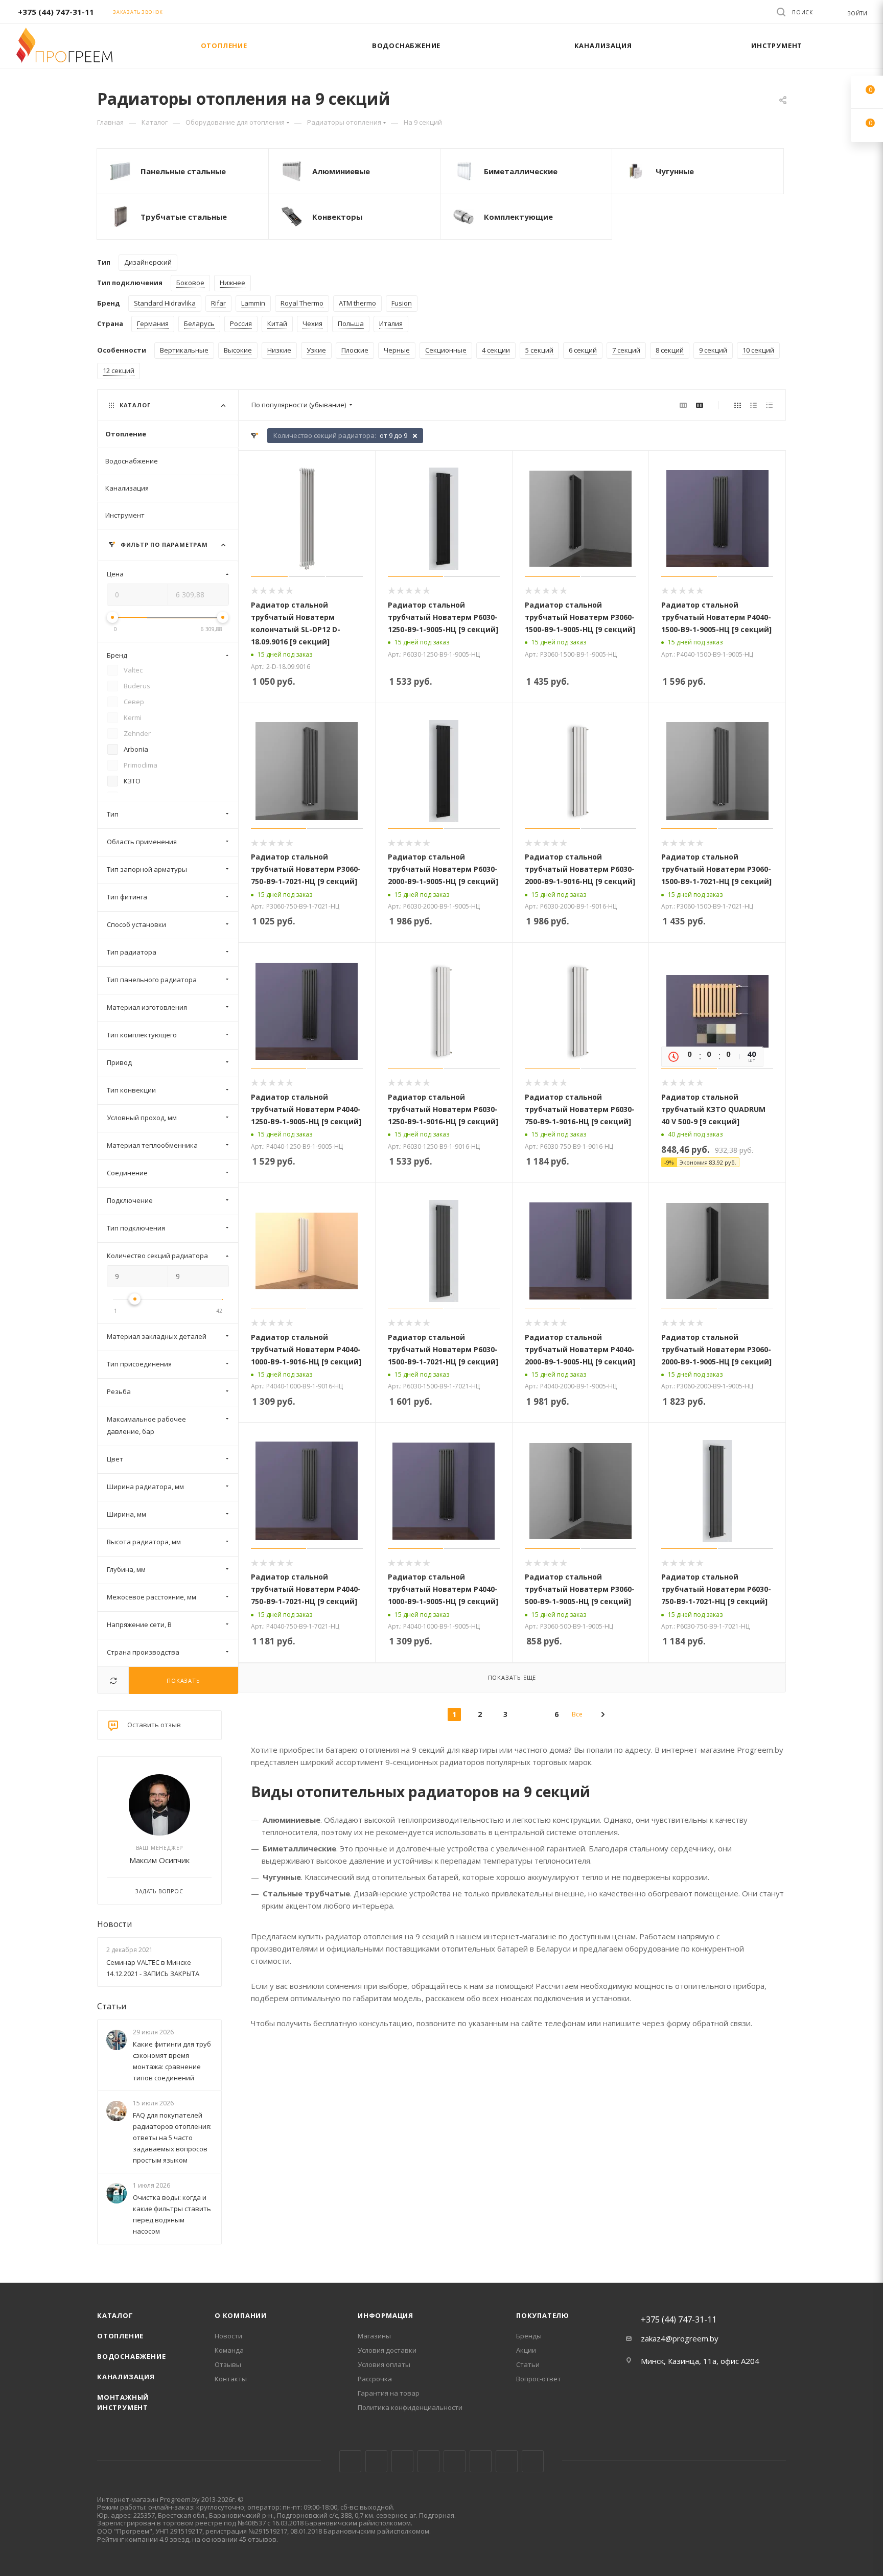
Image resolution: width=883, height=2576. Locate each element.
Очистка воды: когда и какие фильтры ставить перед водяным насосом (172, 2215)
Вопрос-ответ (539, 2379)
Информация (386, 2315)
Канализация (126, 2377)
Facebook (376, 2461)
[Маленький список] (683, 405)
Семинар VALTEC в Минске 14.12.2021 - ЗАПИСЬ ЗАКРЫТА (153, 1968)
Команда (229, 2350)
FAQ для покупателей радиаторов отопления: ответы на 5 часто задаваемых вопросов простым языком (172, 2138)
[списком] (753, 405)
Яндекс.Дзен (533, 2461)
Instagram (402, 2461)
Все (577, 1714)
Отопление (120, 2336)
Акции (526, 2350)
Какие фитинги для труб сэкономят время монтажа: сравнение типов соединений (172, 2061)
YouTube (455, 2461)
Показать (183, 1680)
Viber (507, 2461)
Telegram (428, 2461)
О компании (241, 2315)
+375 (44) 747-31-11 (56, 12)
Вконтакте (350, 2461)
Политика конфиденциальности (410, 2407)
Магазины (374, 2336)
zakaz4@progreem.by (680, 2338)
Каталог (115, 2315)
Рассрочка (375, 2379)
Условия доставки (387, 2350)
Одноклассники (481, 2461)
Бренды (529, 2336)
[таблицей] (769, 405)
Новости (114, 1924)
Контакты (231, 2379)
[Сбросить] (113, 1680)
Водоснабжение (131, 2356)
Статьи (112, 2006)
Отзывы (228, 2364)
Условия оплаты (384, 2364)
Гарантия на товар (389, 2393)
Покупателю (543, 2315)
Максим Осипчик (159, 1860)
